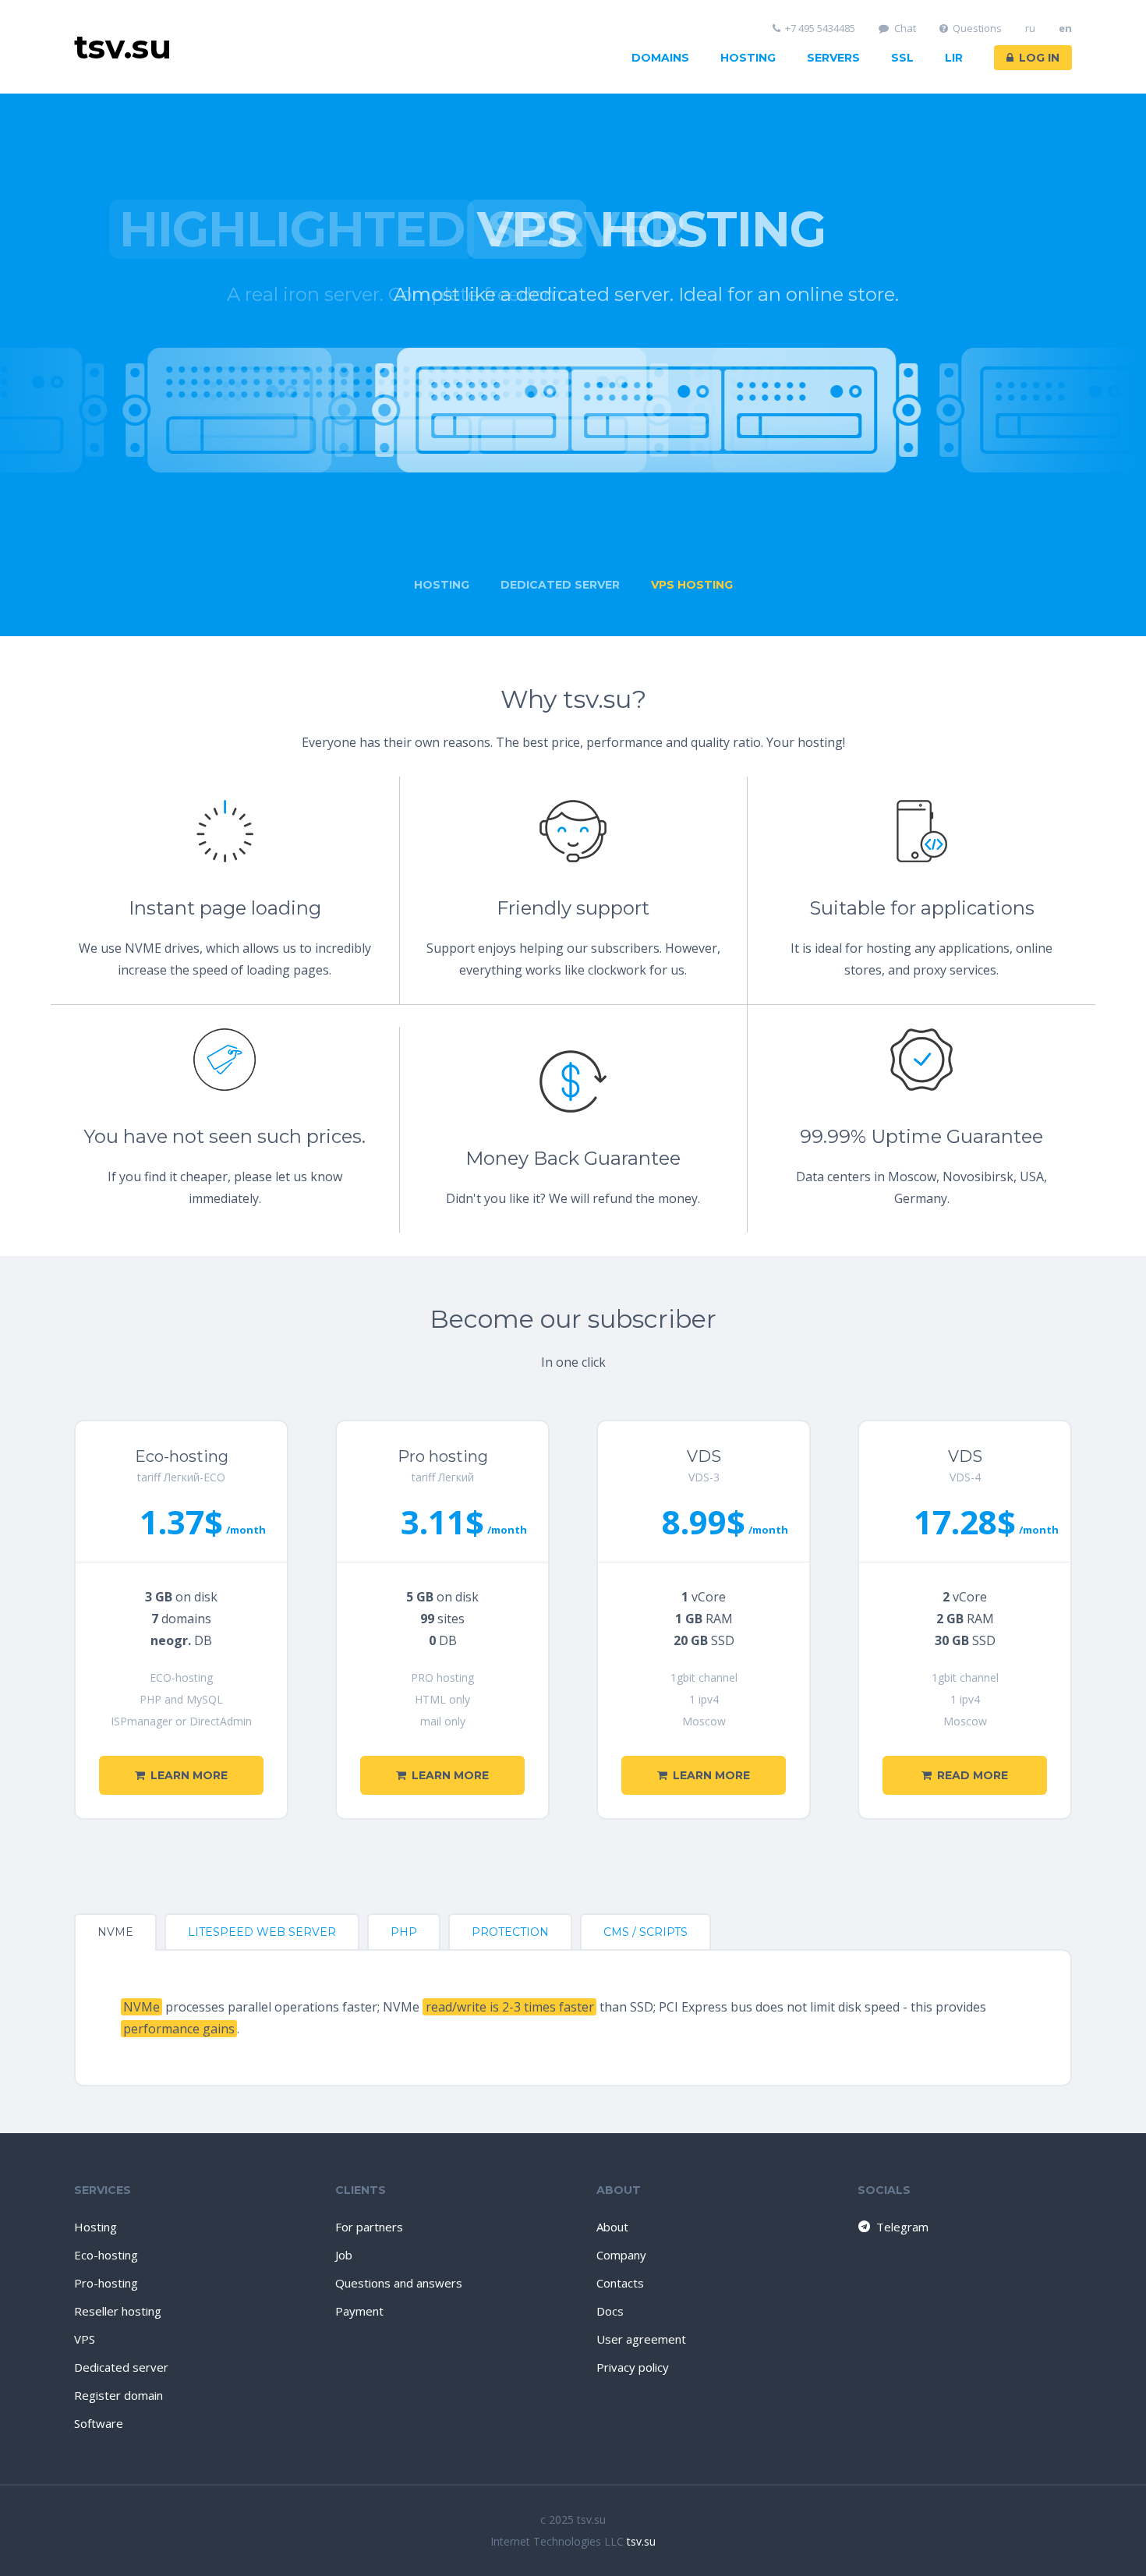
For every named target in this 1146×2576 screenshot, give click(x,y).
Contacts (620, 2283)
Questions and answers (399, 2283)
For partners (369, 2227)
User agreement (641, 2339)
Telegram (902, 2227)
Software (99, 2423)
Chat (905, 28)
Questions (977, 28)
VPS (85, 2339)
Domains (660, 58)
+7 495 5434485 (820, 28)
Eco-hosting (106, 2255)
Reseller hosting (118, 2311)
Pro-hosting (106, 2283)
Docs (610, 2311)
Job (344, 2255)
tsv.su (641, 2541)
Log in (1039, 58)
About (612, 2227)
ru (1030, 28)
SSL (902, 58)
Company (621, 2255)
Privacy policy (633, 2367)
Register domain (118, 2395)
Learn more (189, 1775)
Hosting (748, 58)
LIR (954, 58)
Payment (359, 2311)
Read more (973, 1775)
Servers (833, 58)
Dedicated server (121, 2367)
